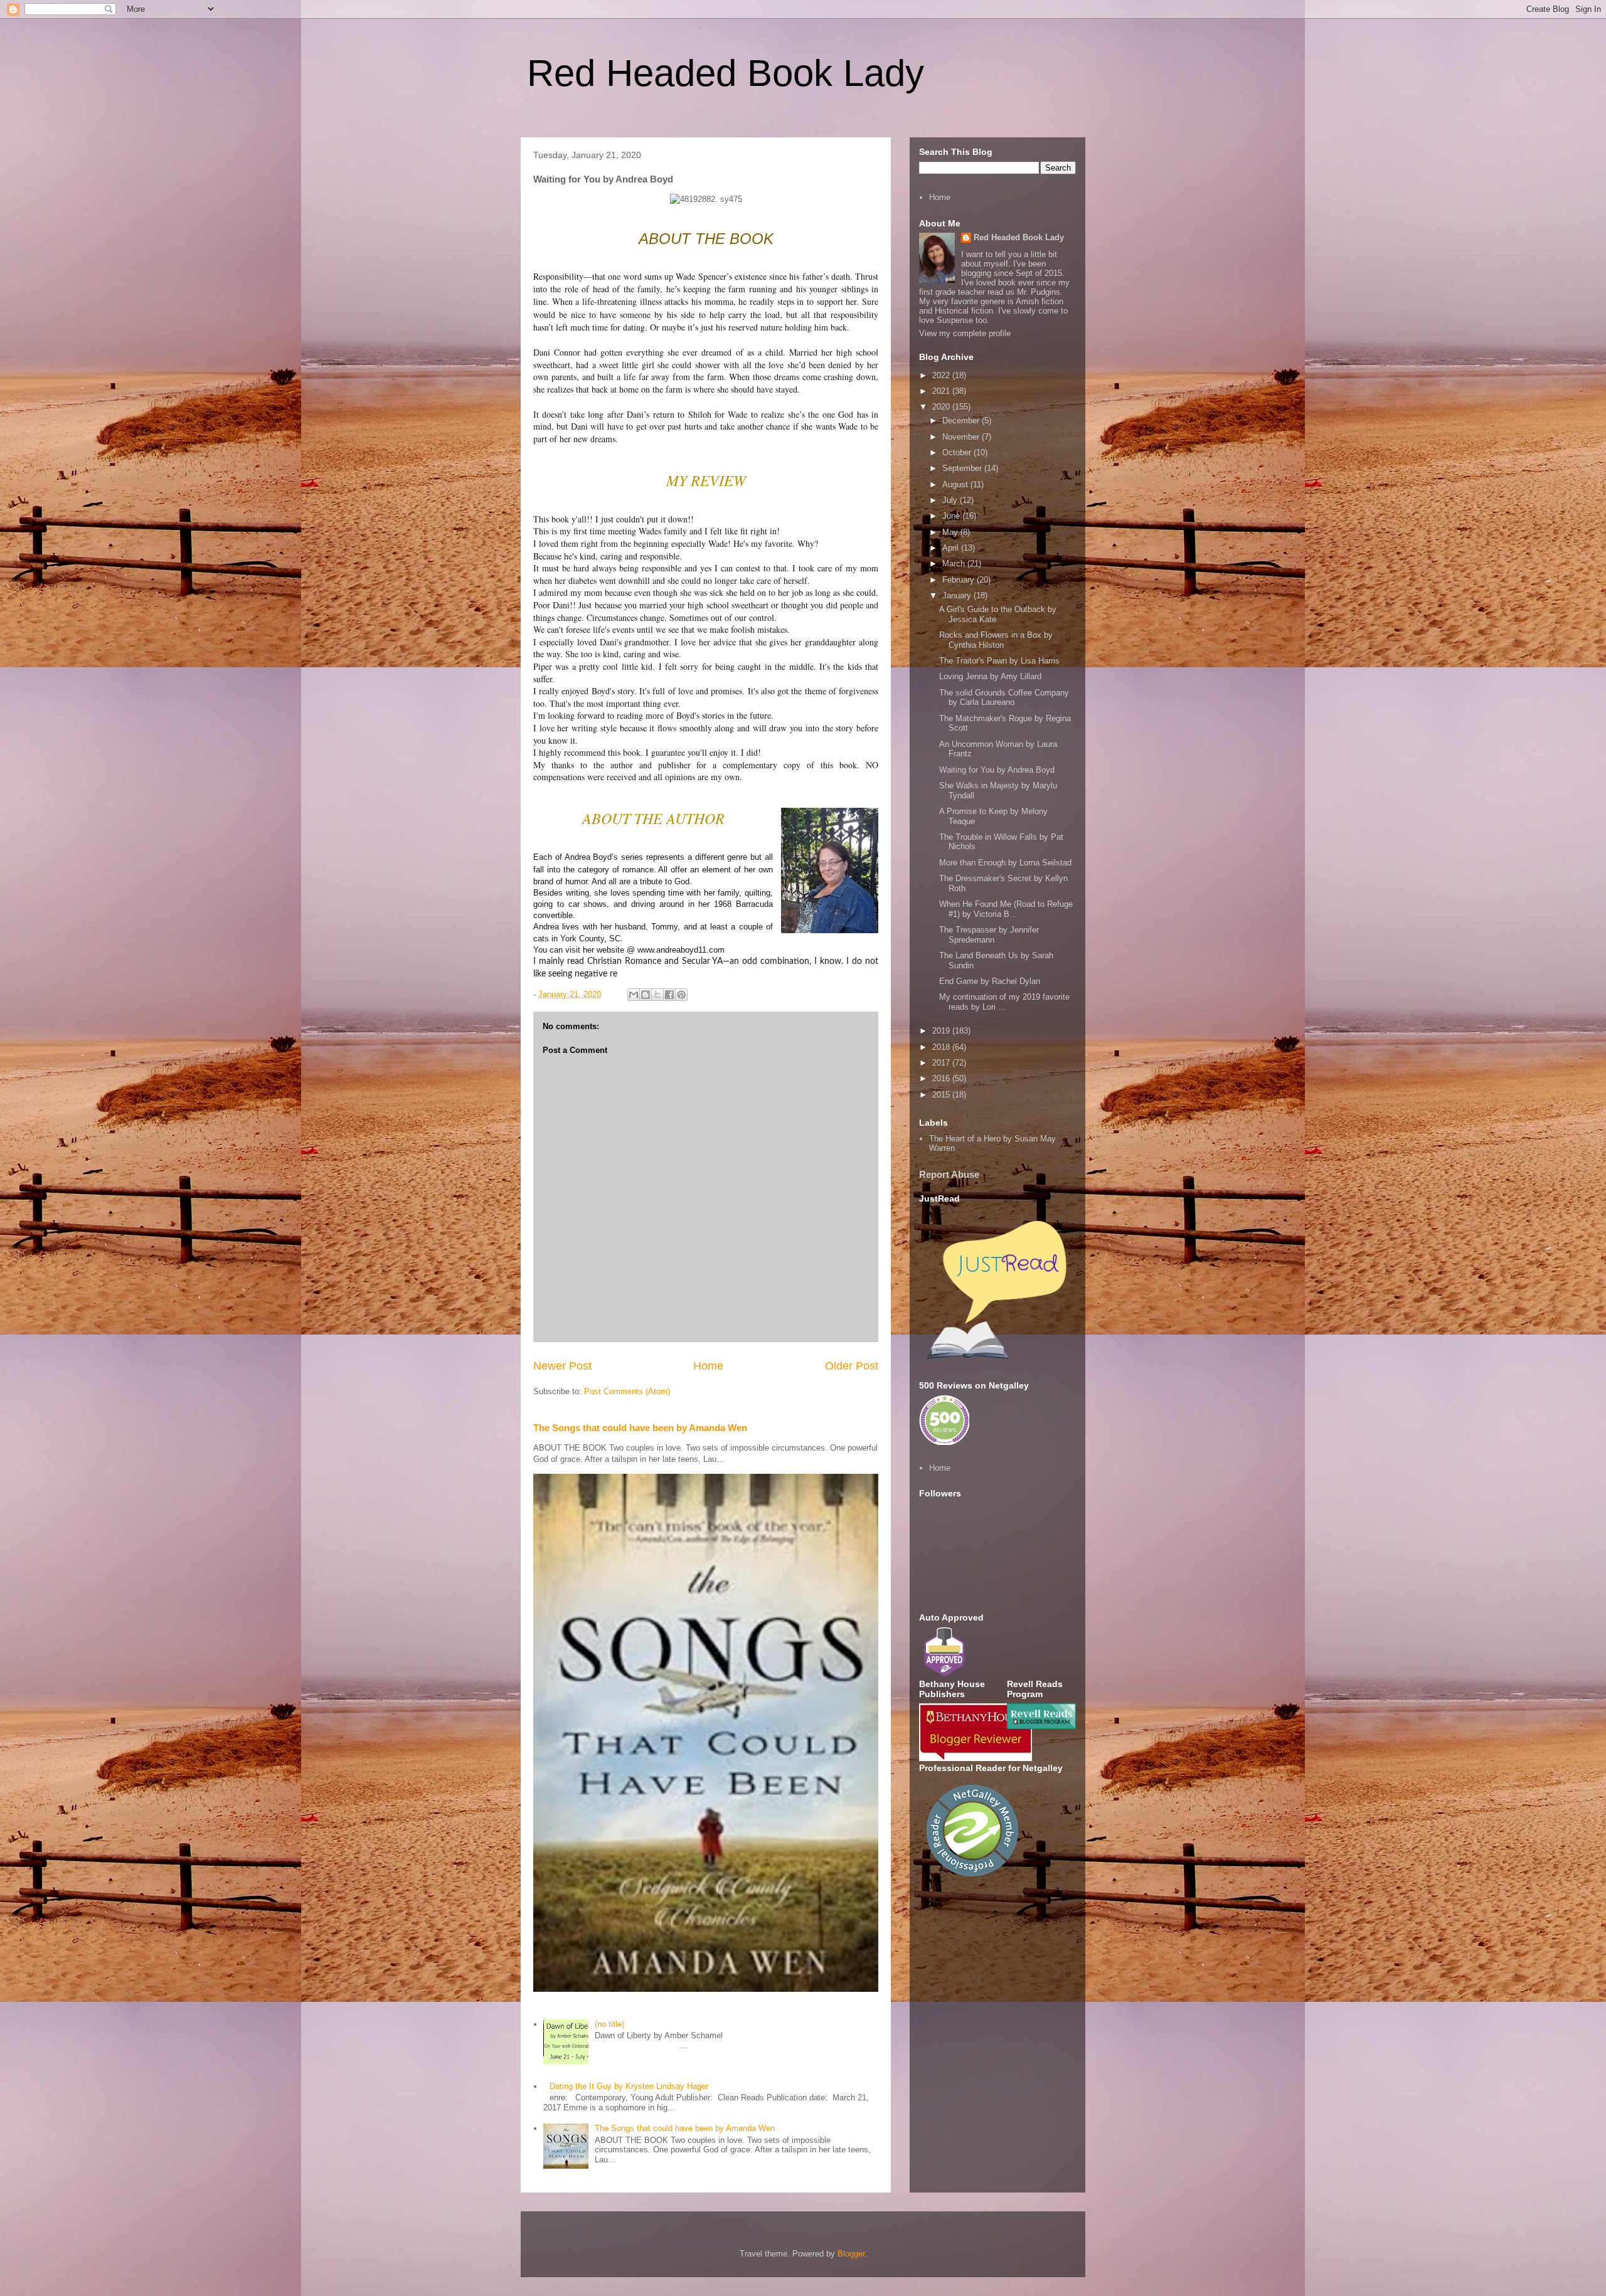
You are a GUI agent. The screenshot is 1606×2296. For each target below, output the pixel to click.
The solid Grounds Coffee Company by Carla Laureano (1004, 698)
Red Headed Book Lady (726, 73)
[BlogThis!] (646, 995)
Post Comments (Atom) (627, 1391)
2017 (942, 1063)
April (952, 548)
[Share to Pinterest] (681, 995)
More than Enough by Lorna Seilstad (1005, 863)
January (958, 595)
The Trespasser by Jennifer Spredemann (989, 935)
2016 (942, 1078)
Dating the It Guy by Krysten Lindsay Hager (629, 2086)
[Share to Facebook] (669, 995)
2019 (942, 1031)
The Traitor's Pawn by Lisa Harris (999, 661)
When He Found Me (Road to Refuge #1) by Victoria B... (1006, 909)
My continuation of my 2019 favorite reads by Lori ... (1004, 1002)
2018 (942, 1047)
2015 (942, 1095)
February (960, 580)
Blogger (851, 2254)
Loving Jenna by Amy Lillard (990, 676)
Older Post (852, 1366)
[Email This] (634, 995)
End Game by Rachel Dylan (990, 981)
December (962, 421)
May (951, 532)
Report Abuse (949, 1174)
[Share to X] (657, 995)
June (952, 516)
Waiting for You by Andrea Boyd (997, 770)
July (951, 500)
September (963, 468)
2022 (942, 375)
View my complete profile (965, 333)
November (962, 437)
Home (708, 1366)
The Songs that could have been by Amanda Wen (640, 1428)
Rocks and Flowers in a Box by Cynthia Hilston (996, 640)
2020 (942, 407)
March (955, 563)
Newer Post (562, 1366)
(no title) (609, 2024)
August (956, 484)
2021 (942, 391)
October (958, 452)
